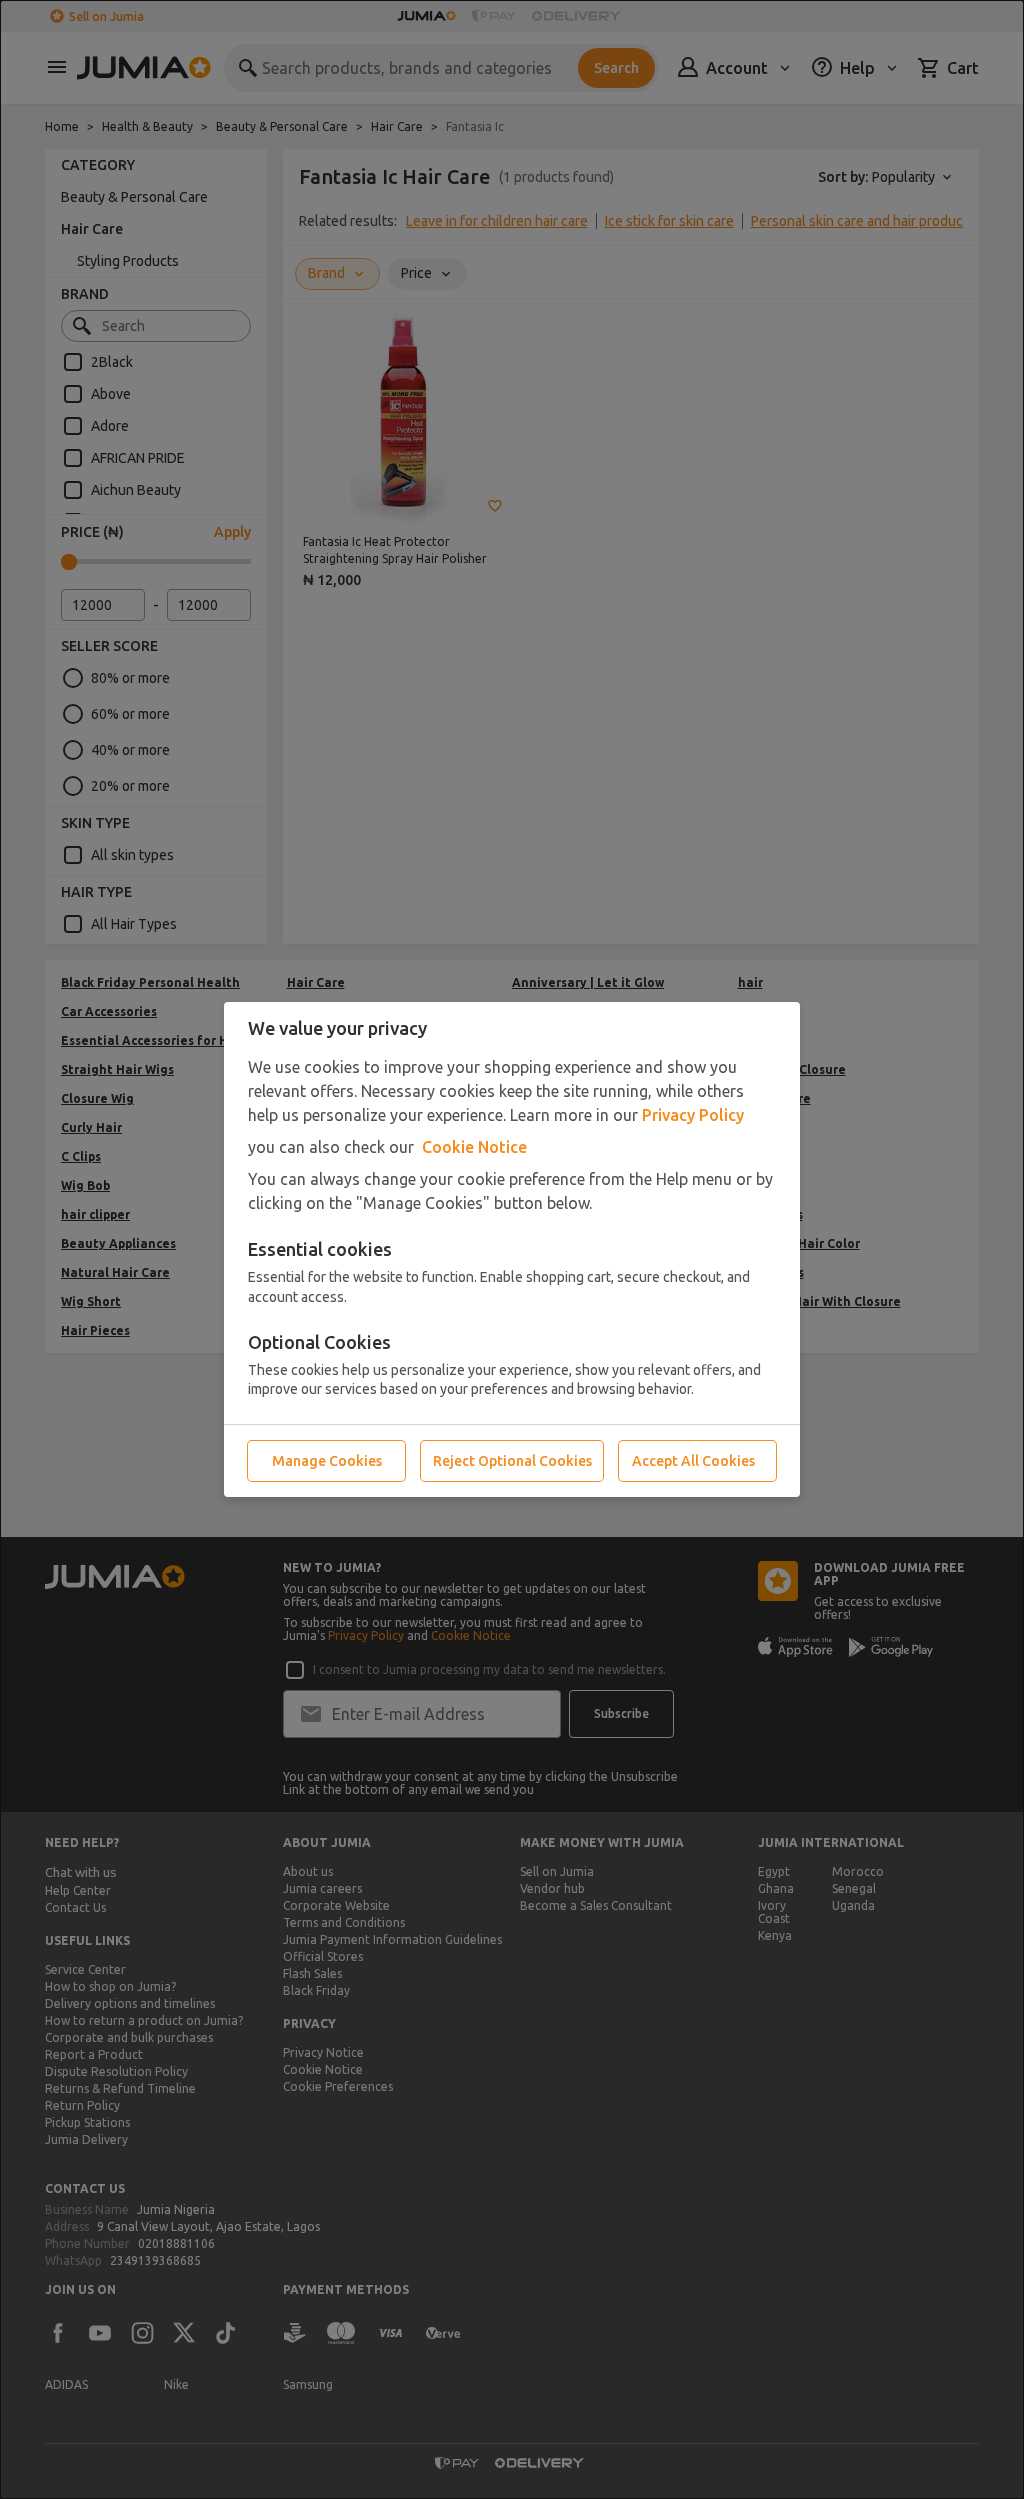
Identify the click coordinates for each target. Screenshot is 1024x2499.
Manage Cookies (327, 1461)
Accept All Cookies (693, 1461)
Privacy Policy (693, 1115)
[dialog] (512, 1249)
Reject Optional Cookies (512, 1461)
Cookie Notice (474, 1147)
